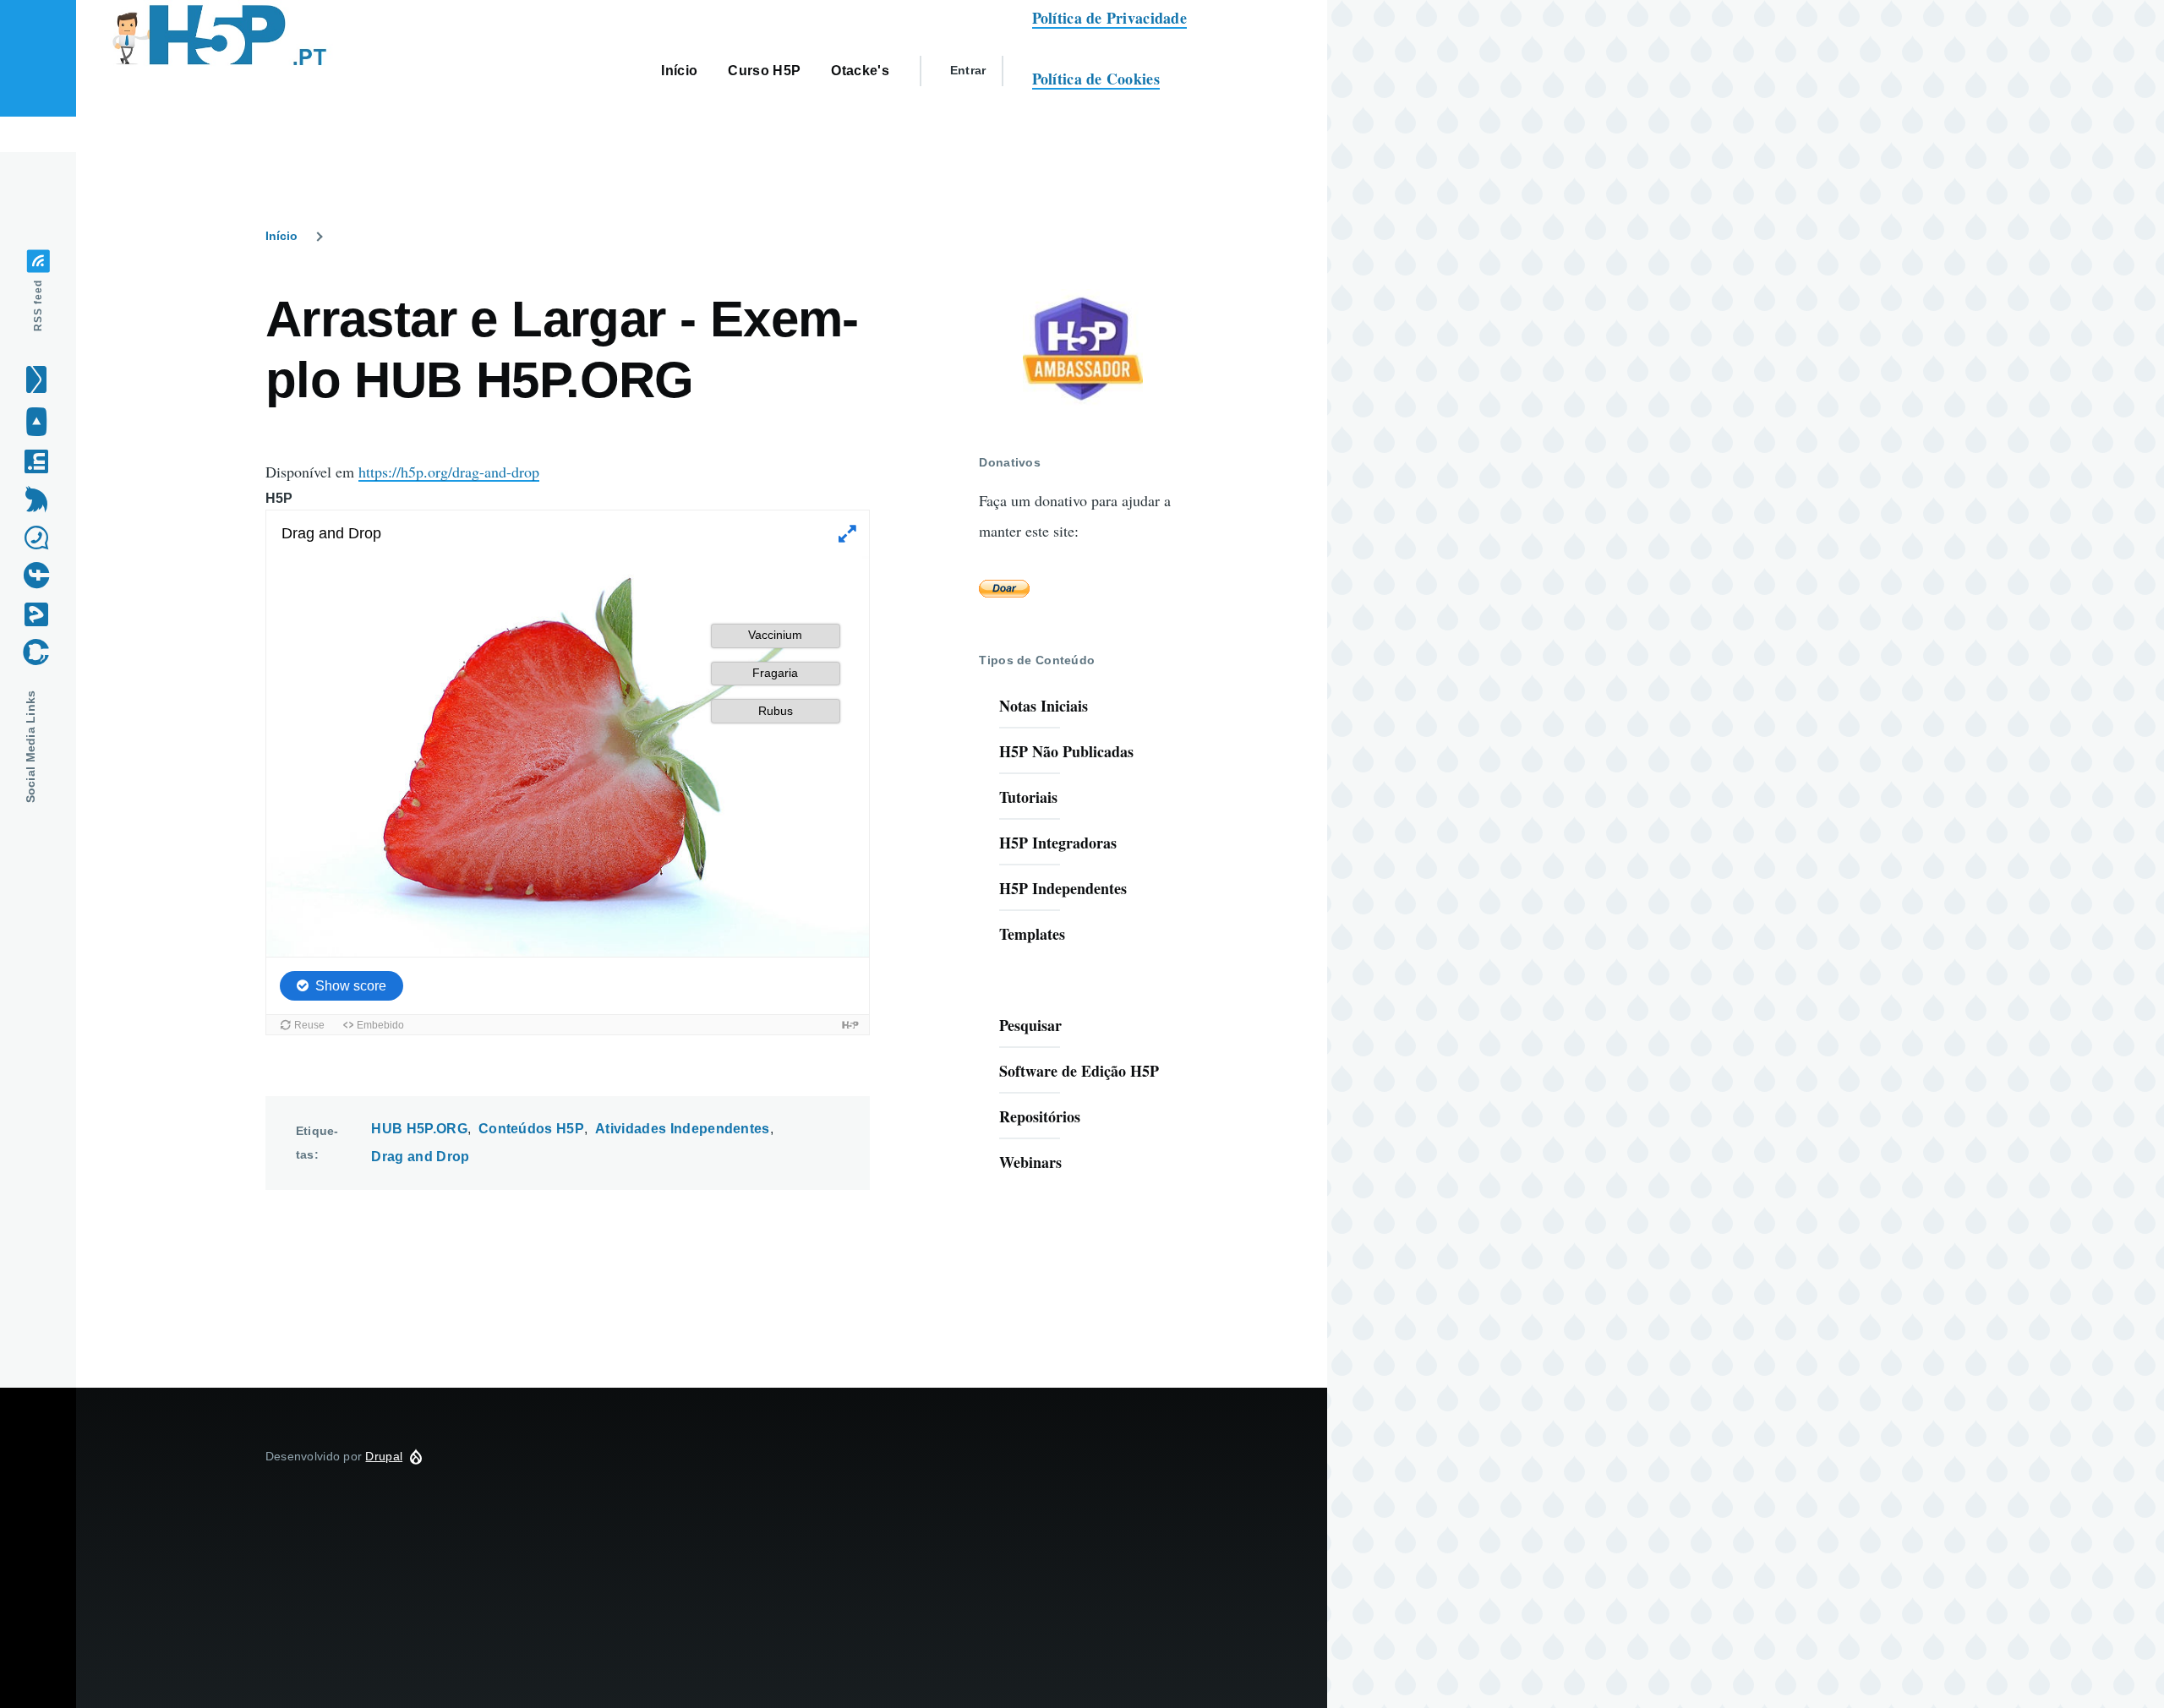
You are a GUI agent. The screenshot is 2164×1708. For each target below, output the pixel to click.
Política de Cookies (1096, 79)
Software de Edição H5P (1079, 1071)
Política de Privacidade (1109, 18)
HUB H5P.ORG (419, 1129)
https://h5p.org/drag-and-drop (449, 472)
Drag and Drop (420, 1157)
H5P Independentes (1063, 888)
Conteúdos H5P (531, 1129)
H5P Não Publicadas (1066, 751)
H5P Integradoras (1058, 843)
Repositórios (1040, 1116)
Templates (1032, 934)
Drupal (384, 1456)
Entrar (968, 70)
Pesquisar (1030, 1025)
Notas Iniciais (1044, 706)
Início (281, 236)
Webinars (1030, 1162)
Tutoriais (1028, 797)
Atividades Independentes (683, 1129)
